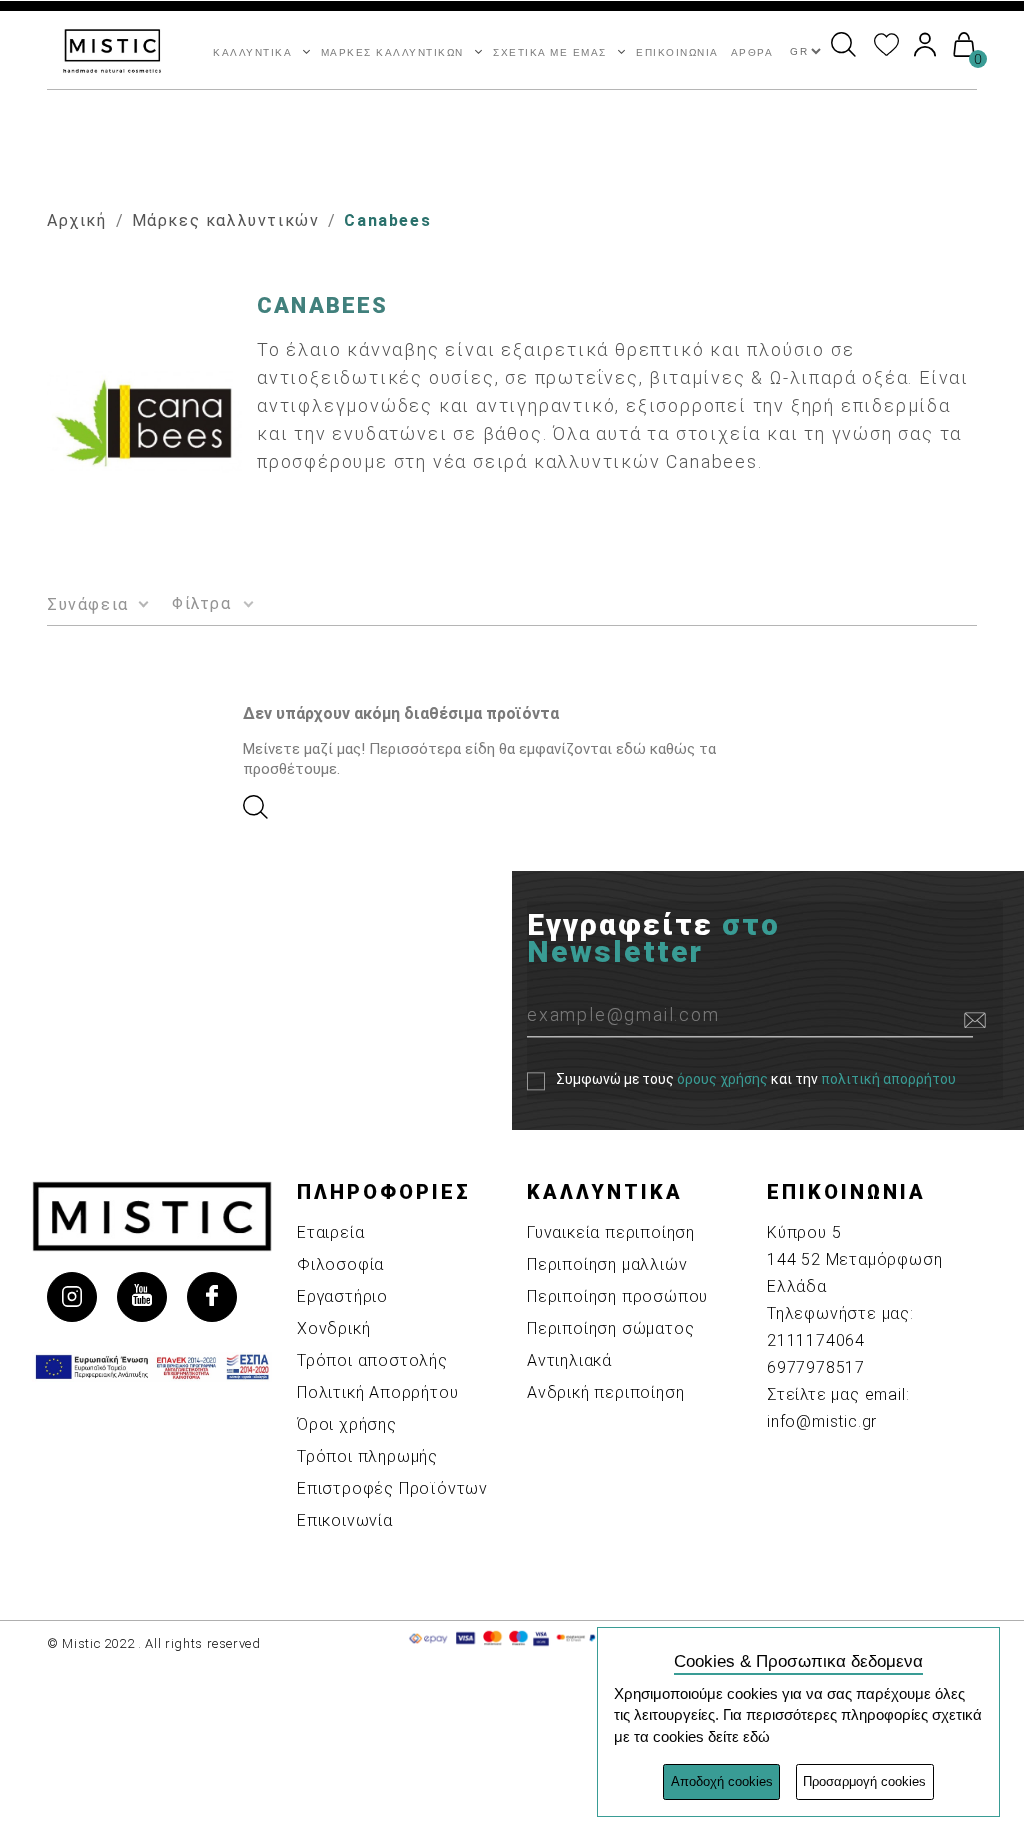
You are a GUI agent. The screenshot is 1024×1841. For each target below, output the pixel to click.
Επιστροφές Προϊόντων (392, 1488)
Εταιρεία (330, 1232)
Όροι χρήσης (347, 1424)
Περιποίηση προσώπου (617, 1296)
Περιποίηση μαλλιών (607, 1264)
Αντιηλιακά (569, 1360)
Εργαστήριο (342, 1296)
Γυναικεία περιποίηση (611, 1232)
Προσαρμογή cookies (864, 1781)
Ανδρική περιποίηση (605, 1392)
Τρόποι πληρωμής (367, 1456)
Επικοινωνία (345, 1520)
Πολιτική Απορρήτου (377, 1392)
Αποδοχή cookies (722, 1781)
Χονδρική (333, 1328)
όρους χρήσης (722, 1080)
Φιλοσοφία (340, 1264)
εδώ (756, 1736)
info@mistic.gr (822, 1421)
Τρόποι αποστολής (372, 1360)
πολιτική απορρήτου (888, 1080)
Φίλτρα (202, 603)
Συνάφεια (88, 604)
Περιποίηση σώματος (610, 1328)
